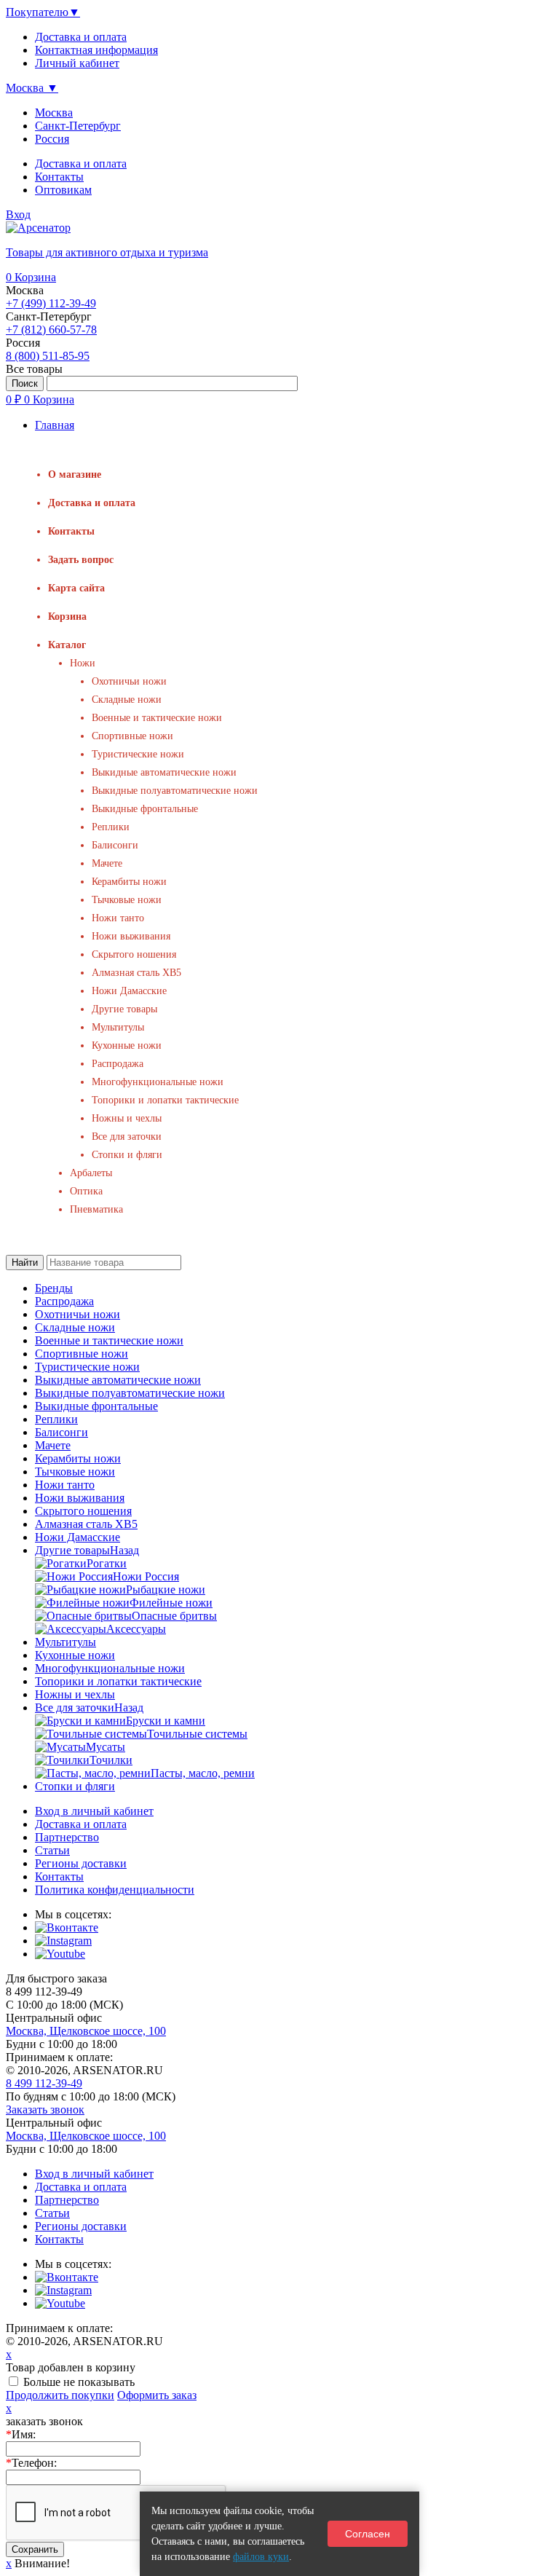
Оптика (86, 1191)
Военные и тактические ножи (157, 718)
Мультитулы (118, 1027)
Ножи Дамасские (129, 991)
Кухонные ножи (127, 1045)
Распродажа (118, 1064)
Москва (54, 113)
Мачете (107, 863)
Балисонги (115, 845)
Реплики (111, 827)
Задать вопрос (81, 560)
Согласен (368, 2534)
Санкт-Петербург (78, 126)
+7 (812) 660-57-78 (51, 330)
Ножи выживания (131, 936)
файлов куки (261, 2557)
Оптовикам (63, 190)
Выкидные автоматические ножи (164, 772)
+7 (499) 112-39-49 (51, 303)
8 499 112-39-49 (44, 2083)
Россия (52, 139)
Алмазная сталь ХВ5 (136, 973)
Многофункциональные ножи (158, 1082)
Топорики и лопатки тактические (165, 1100)
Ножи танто (118, 918)
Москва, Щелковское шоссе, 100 (86, 2031)
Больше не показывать (79, 2382)
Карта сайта (76, 588)
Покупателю (43, 12)
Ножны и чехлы (127, 1118)
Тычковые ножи (127, 900)
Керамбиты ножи (129, 882)
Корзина (31, 277)
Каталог (67, 645)
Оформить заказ (157, 2395)
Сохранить (35, 2549)
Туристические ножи (138, 754)
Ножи (83, 663)
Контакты (59, 177)
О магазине (75, 474)
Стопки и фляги (127, 1155)
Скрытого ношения (134, 954)
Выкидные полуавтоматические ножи (175, 791)
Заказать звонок (45, 2110)
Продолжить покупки (60, 2395)
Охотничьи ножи (129, 681)
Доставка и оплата (81, 164)
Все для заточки (127, 1137)
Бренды (54, 1288)
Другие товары (124, 1009)
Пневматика (96, 1209)
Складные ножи (127, 700)
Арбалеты (91, 1173)
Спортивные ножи (132, 736)
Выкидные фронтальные (145, 809)
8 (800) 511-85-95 (48, 356)
